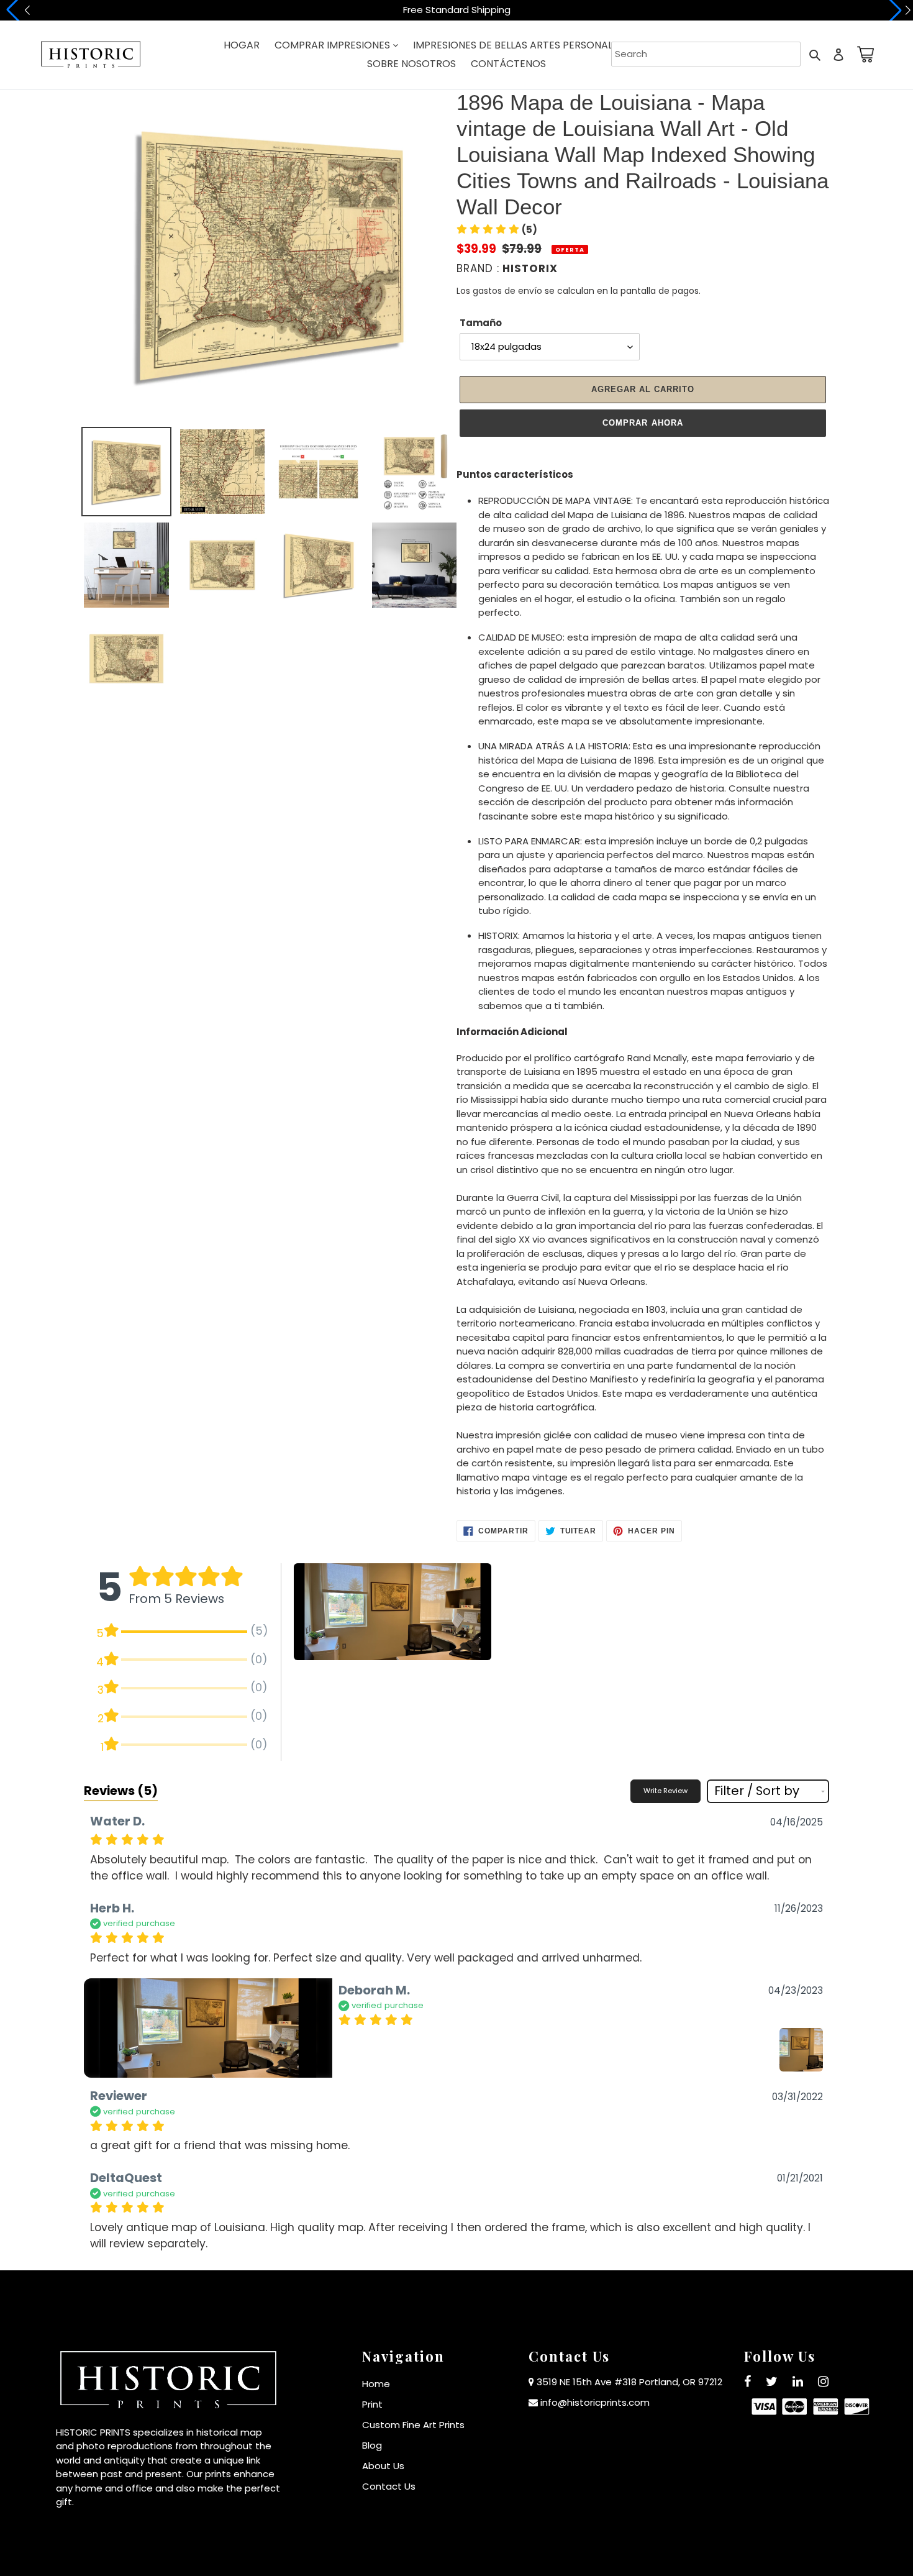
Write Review (665, 1791)
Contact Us (389, 2486)
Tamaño (481, 323)
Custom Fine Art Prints (413, 2425)
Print (372, 2404)
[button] (497, 230)
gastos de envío (507, 291)
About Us (383, 2466)
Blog (372, 2445)
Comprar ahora (643, 423)
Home (376, 2384)
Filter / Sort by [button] (757, 1791)
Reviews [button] (121, 1791)
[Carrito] (863, 54)
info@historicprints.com (595, 2402)
